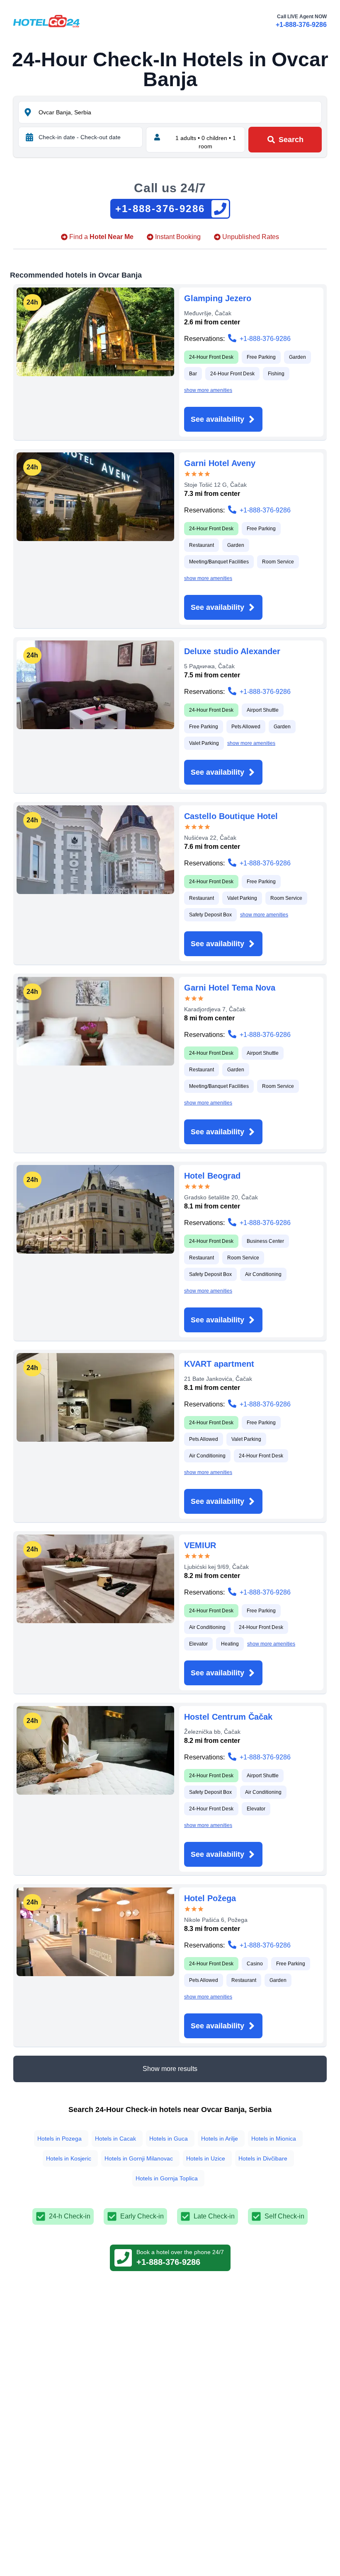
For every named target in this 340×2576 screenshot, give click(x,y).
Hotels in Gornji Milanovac (139, 2158)
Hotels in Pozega (59, 2139)
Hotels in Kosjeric (69, 2158)
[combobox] (179, 112)
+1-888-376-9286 (301, 25)
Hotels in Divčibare (263, 2158)
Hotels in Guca (169, 2139)
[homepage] (46, 21)
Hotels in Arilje (220, 2139)
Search (291, 140)
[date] (29, 137)
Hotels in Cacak (115, 2139)
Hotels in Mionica (274, 2139)
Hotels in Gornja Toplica (167, 2178)
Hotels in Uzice (206, 2158)
